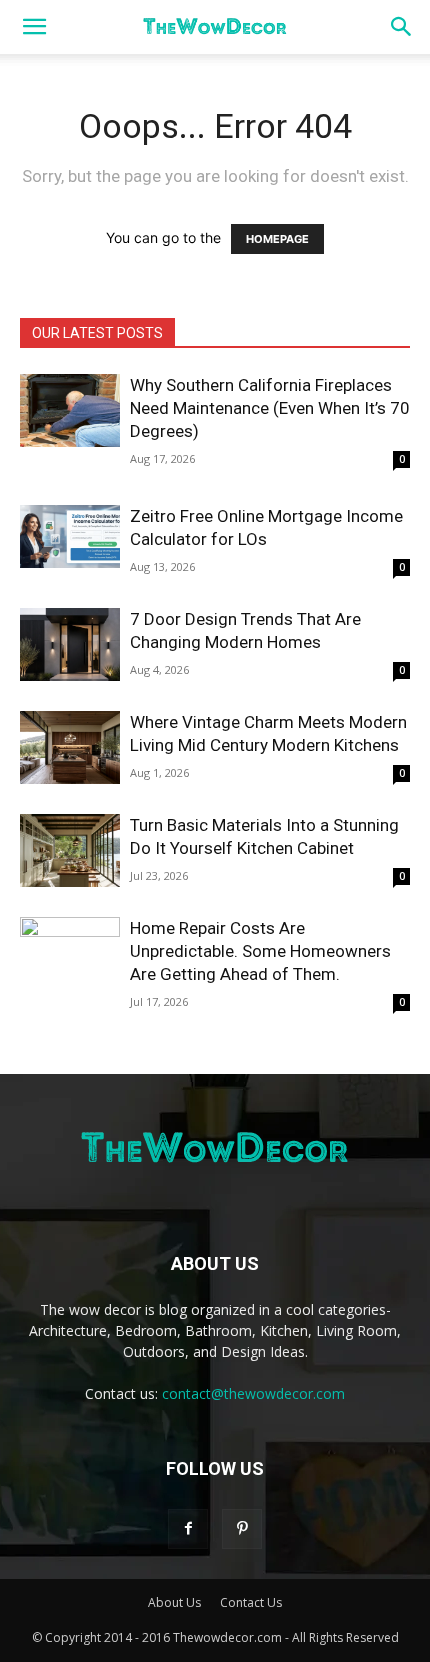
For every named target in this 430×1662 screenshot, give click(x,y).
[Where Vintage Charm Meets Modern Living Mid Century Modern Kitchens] (70, 747)
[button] (34, 27)
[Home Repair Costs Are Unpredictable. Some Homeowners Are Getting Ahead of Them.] (70, 953)
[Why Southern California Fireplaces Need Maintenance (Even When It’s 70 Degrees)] (70, 410)
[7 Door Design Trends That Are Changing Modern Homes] (70, 644)
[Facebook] (188, 1529)
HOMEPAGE (277, 239)
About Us (174, 1602)
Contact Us (251, 1602)
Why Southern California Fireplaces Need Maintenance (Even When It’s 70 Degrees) (270, 408)
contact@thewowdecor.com (253, 1393)
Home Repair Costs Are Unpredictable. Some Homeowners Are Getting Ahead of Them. (260, 951)
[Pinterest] (242, 1529)
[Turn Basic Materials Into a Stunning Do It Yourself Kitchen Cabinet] (70, 850)
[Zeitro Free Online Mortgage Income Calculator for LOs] (70, 536)
